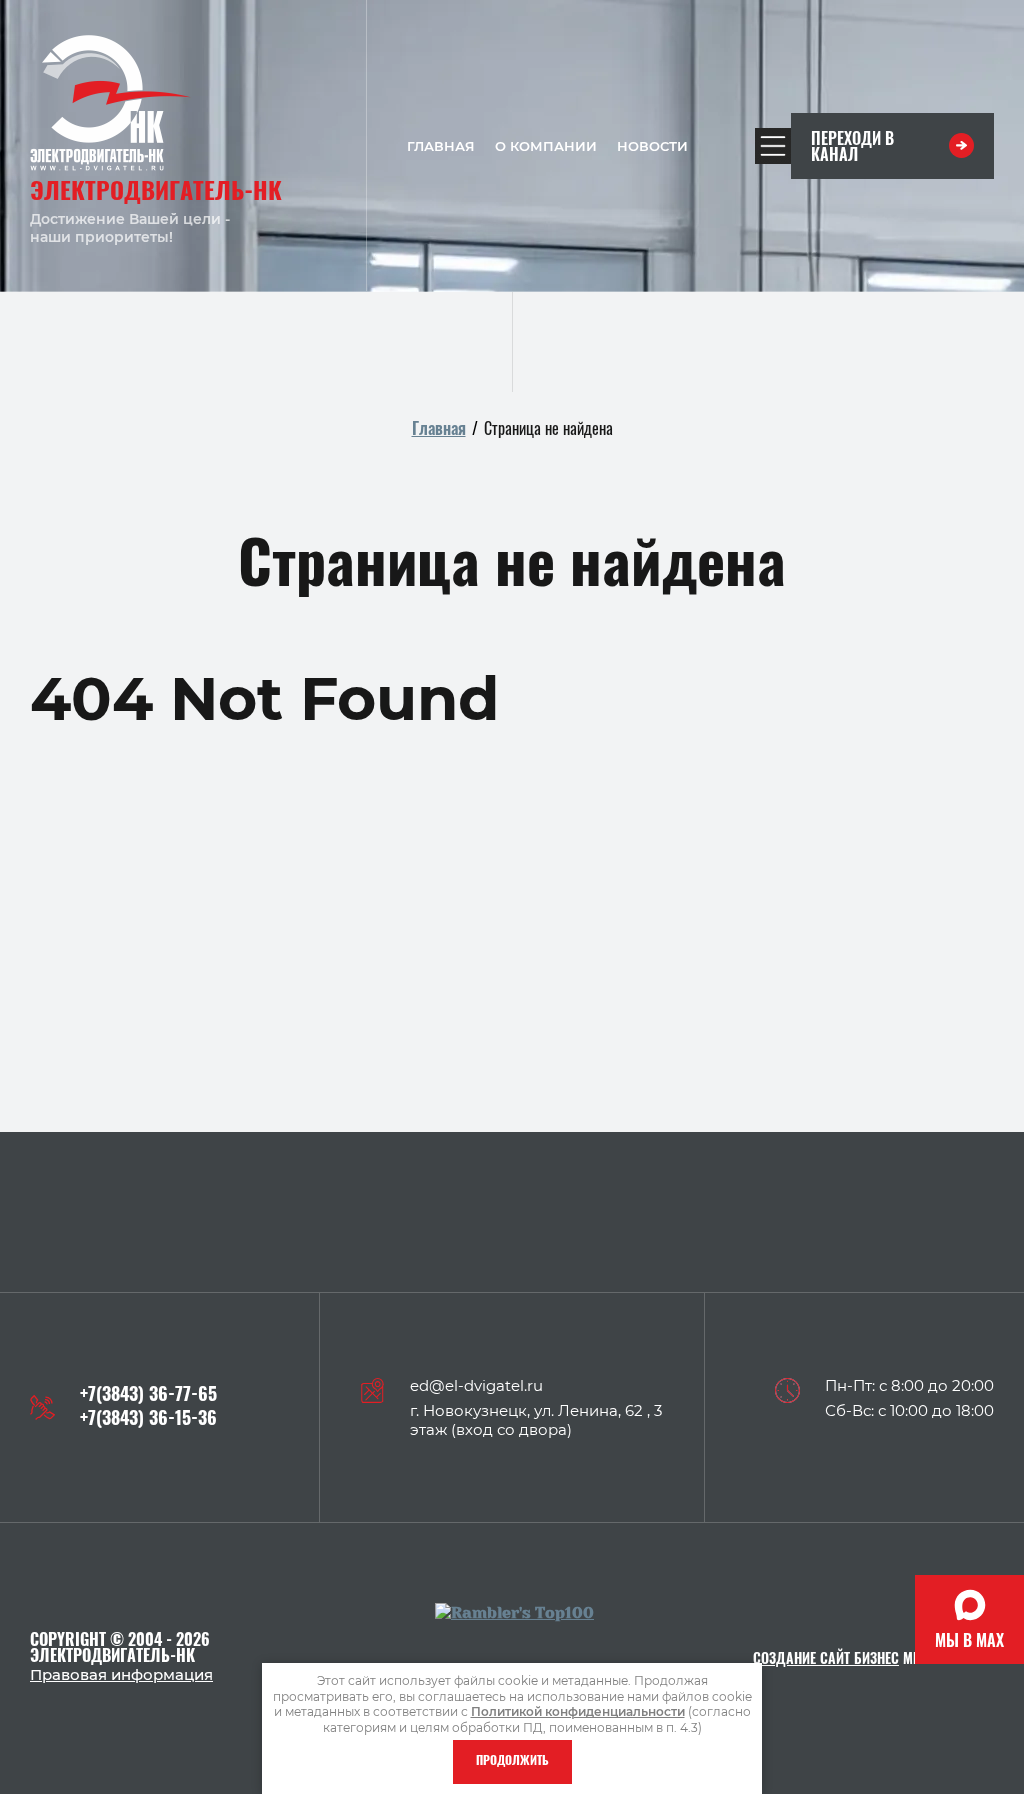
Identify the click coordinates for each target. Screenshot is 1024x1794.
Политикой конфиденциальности (578, 1711)
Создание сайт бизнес (826, 1660)
